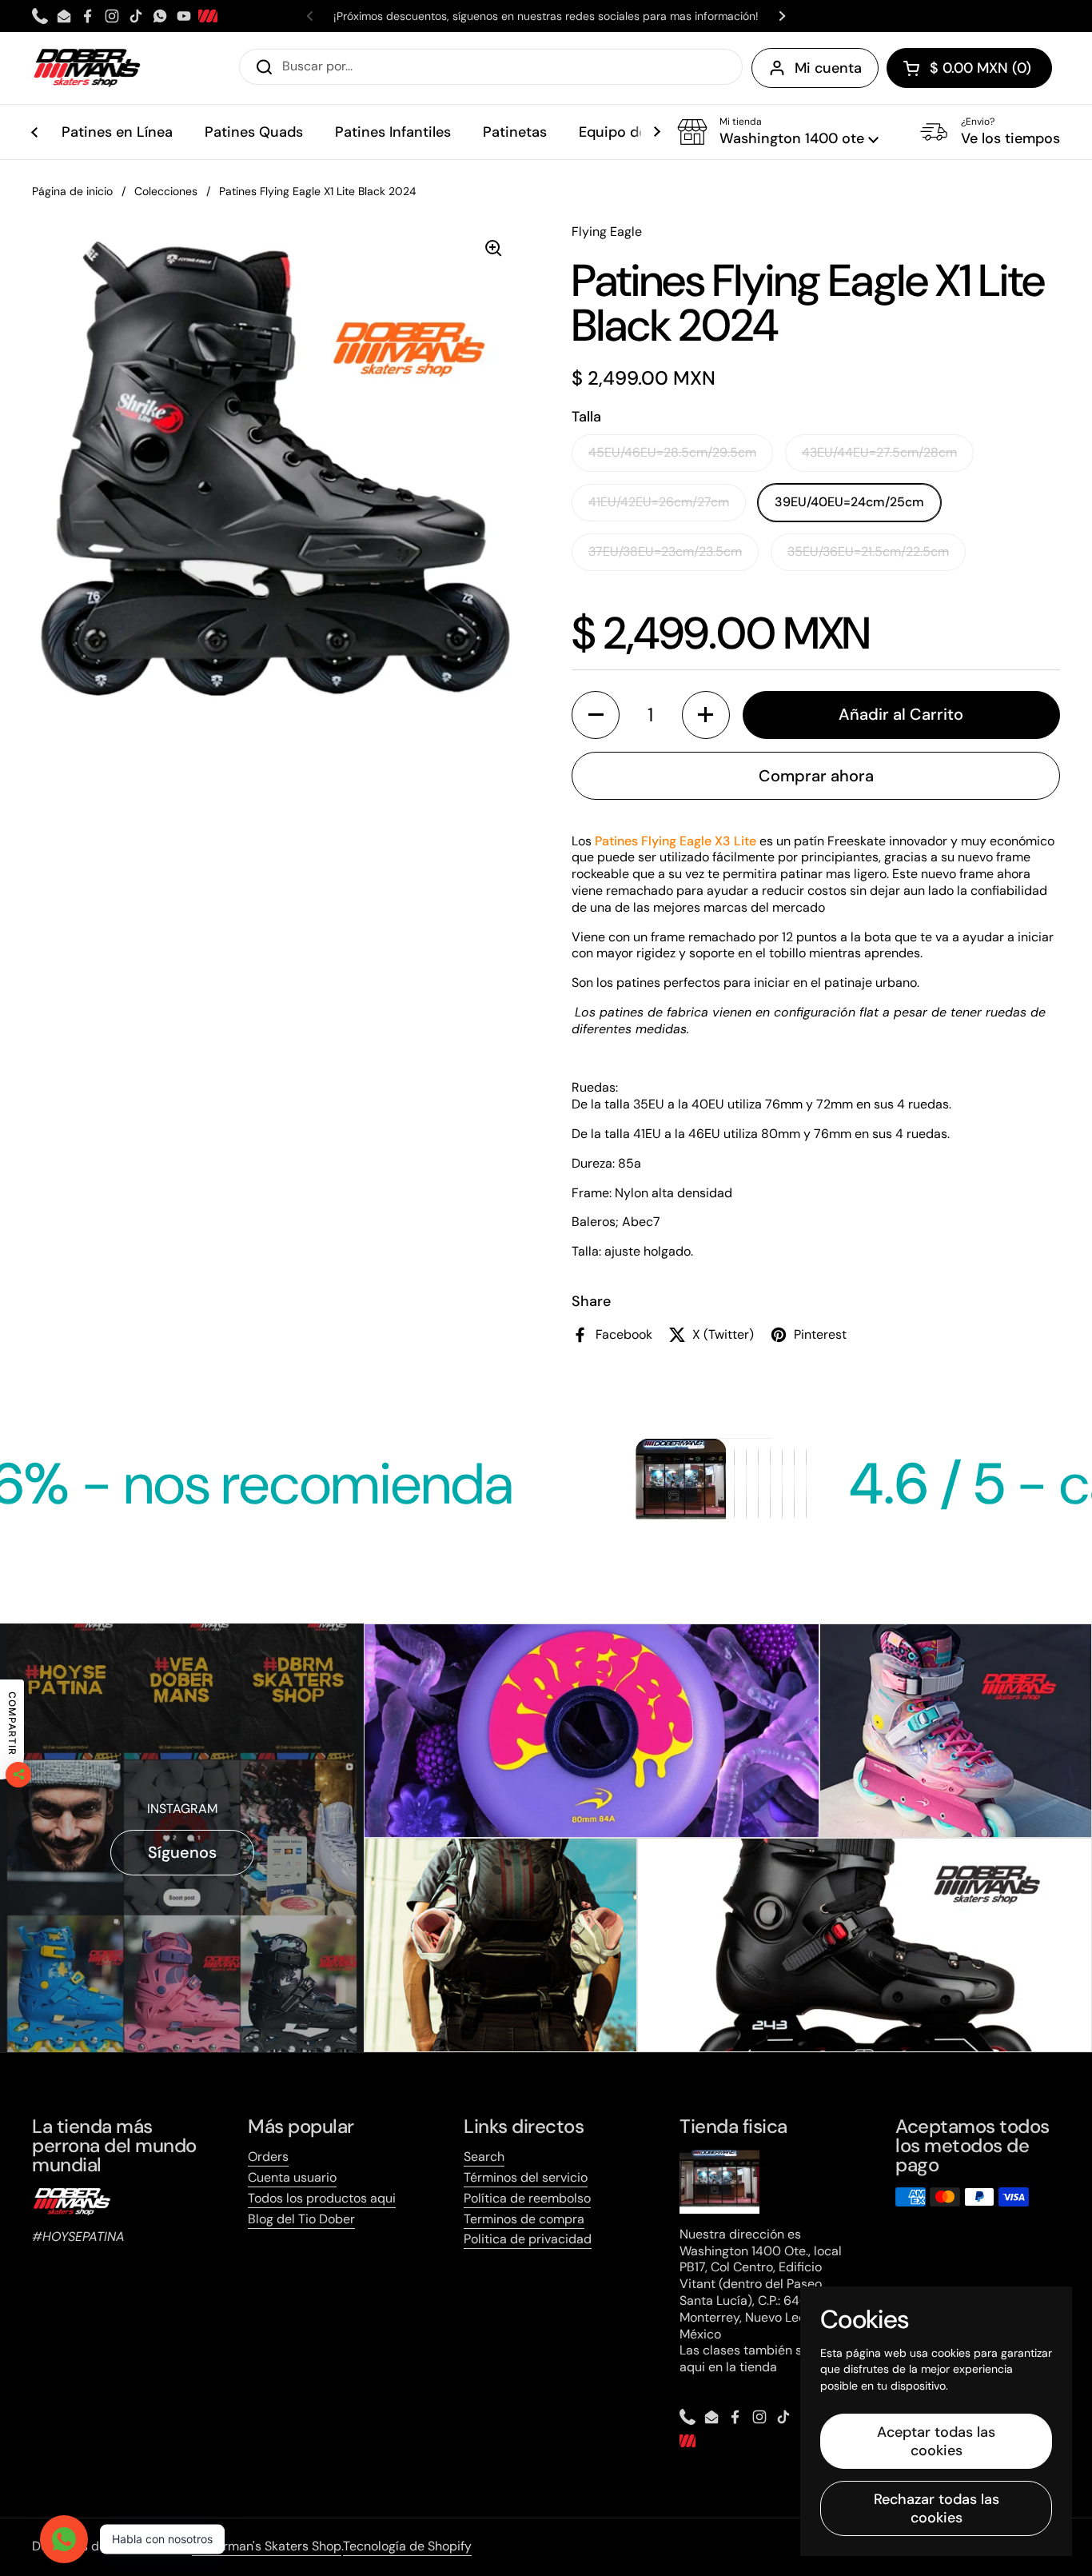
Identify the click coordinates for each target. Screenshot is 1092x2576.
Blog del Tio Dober (301, 2219)
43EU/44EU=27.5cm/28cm (879, 452)
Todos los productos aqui (322, 2198)
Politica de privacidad (528, 2239)
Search (484, 2157)
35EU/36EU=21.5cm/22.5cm (868, 551)
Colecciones (166, 191)
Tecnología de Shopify (407, 2546)
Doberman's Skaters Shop (267, 2546)
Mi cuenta (828, 68)
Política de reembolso (527, 2198)
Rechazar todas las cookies (937, 2508)
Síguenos (182, 1852)
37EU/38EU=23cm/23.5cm (665, 551)
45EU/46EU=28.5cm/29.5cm (672, 452)
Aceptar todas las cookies (936, 2441)
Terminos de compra (524, 2219)
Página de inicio (72, 191)
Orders (268, 2157)
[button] (969, 68)
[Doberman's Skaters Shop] (87, 68)
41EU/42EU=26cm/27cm (659, 502)
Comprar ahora (816, 776)
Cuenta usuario (292, 2177)
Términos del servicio (526, 2177)
